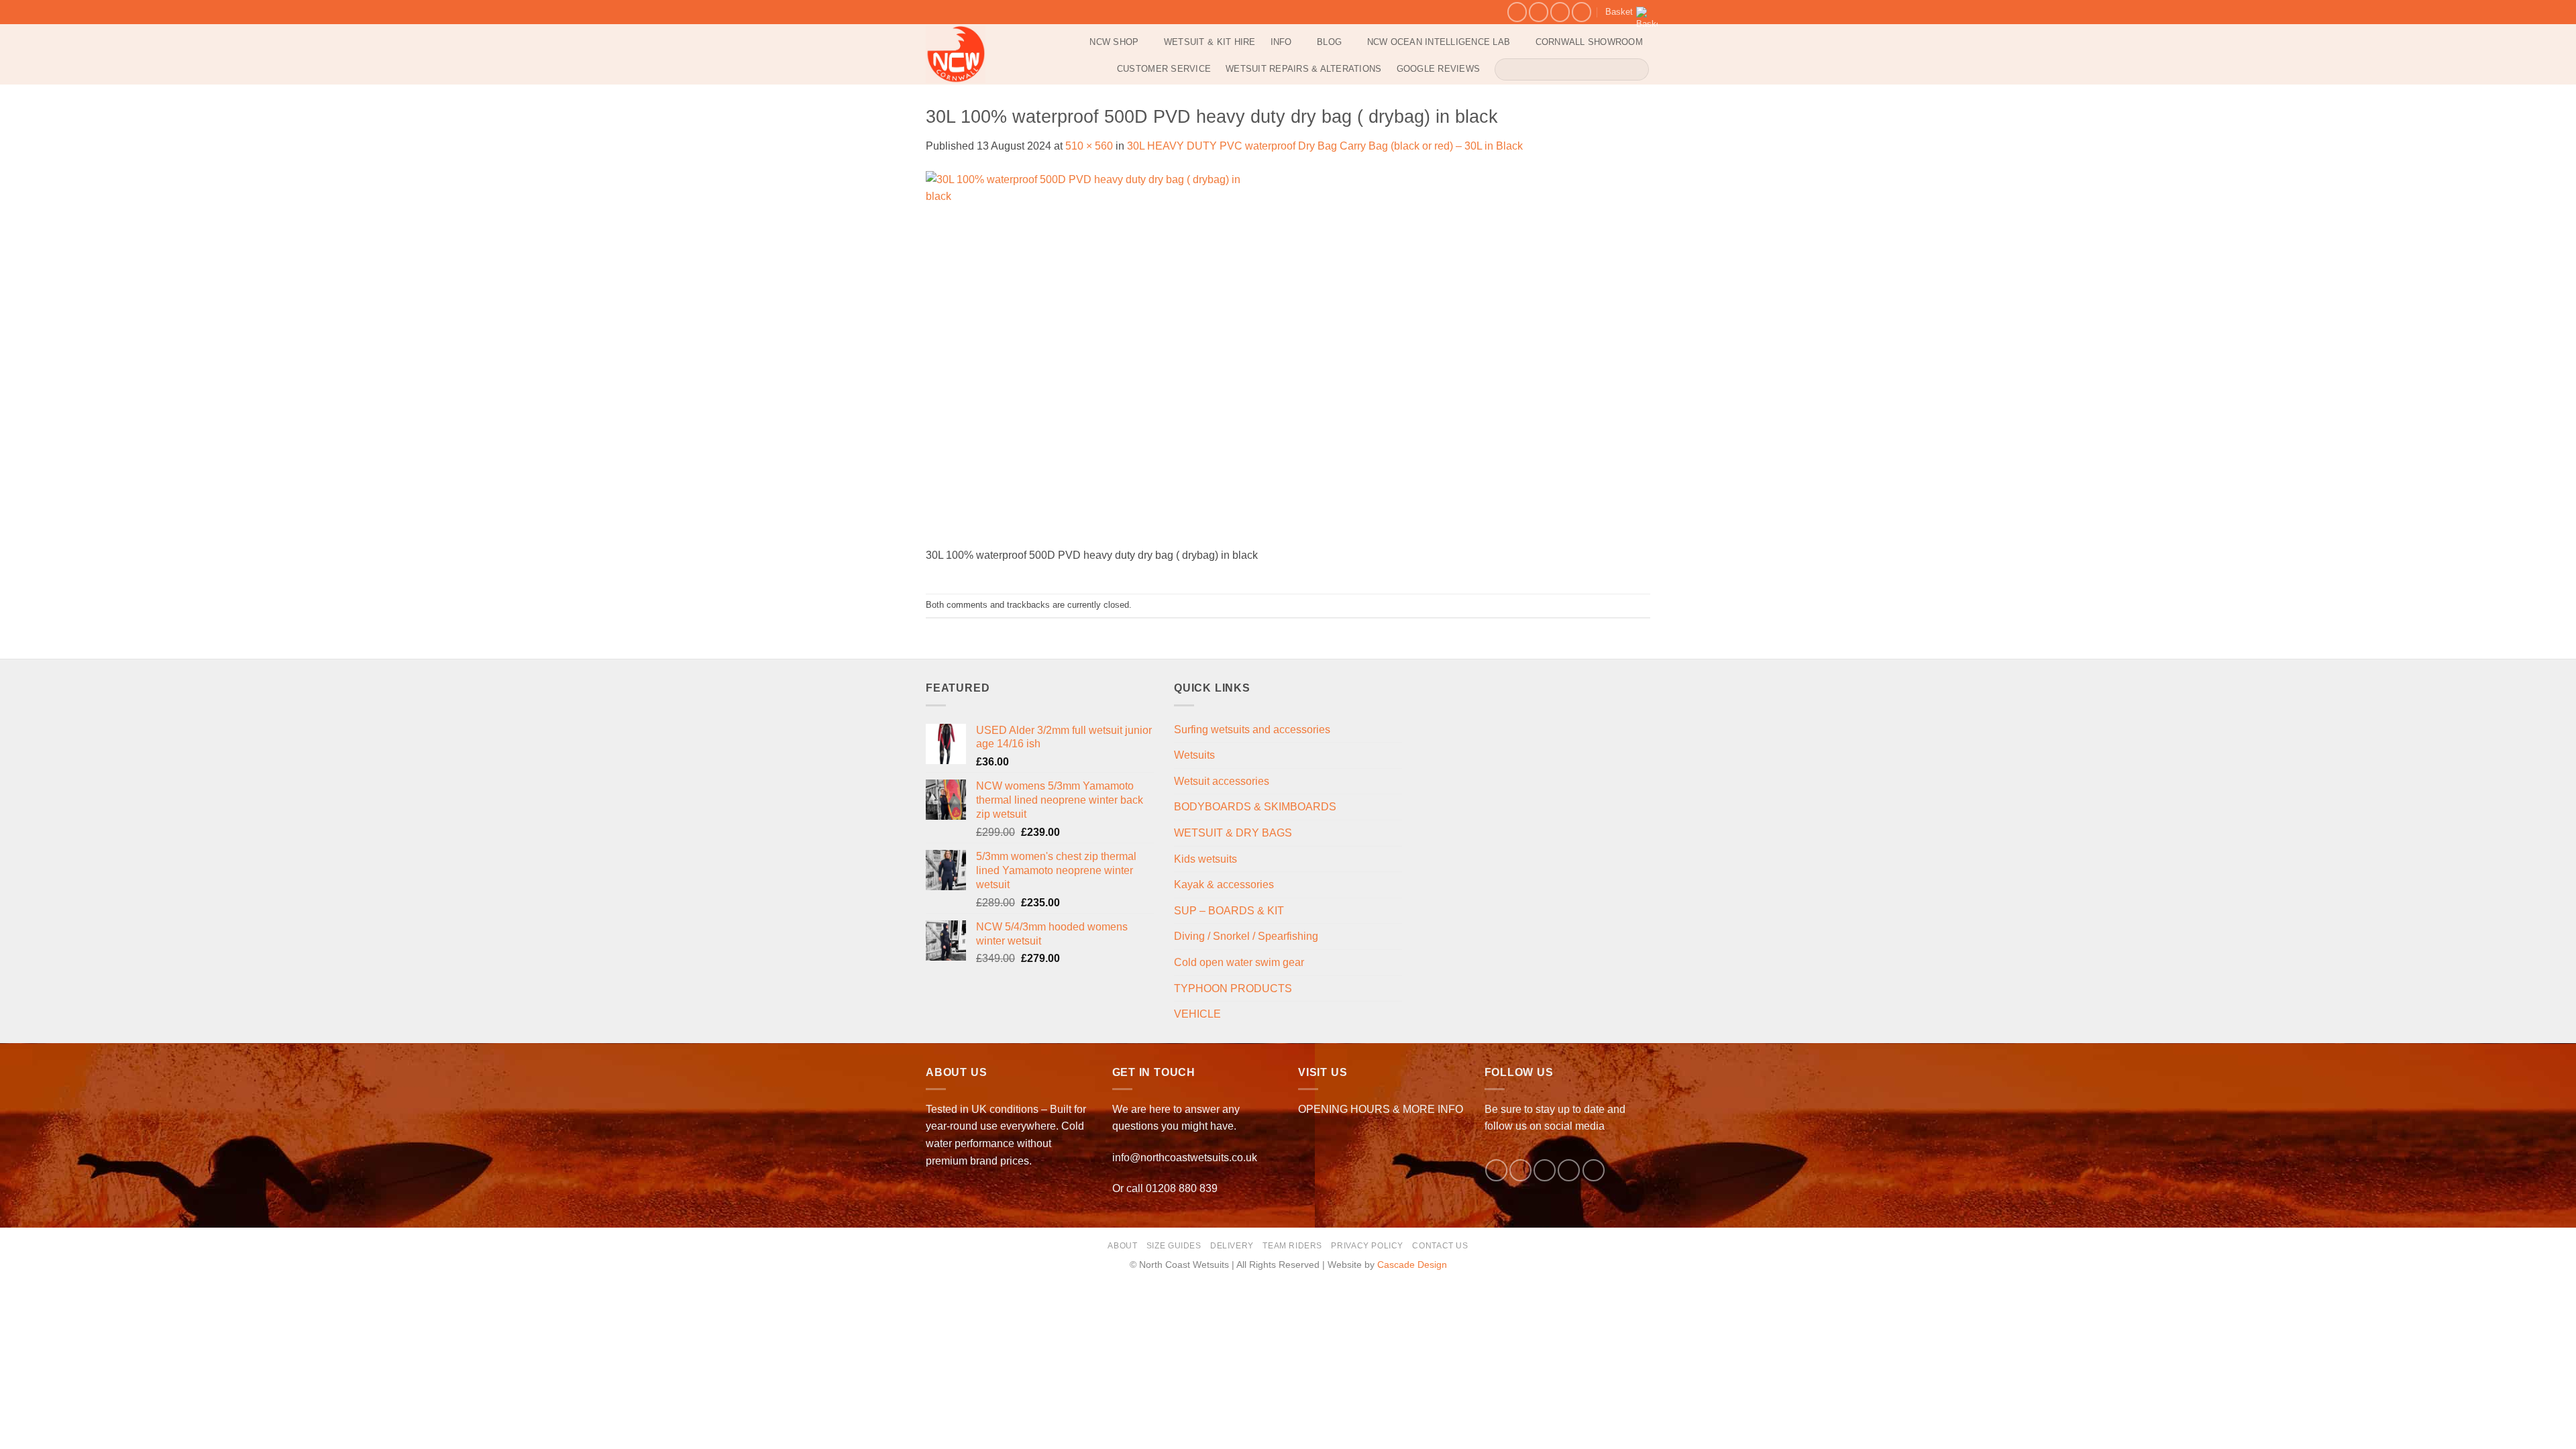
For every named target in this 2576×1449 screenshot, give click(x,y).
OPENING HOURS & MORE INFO (1381, 1109)
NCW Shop (1114, 42)
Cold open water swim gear (1239, 962)
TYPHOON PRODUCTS (1233, 988)
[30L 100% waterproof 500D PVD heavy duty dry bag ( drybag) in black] (1097, 358)
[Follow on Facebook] (1517, 12)
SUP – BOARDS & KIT (1229, 911)
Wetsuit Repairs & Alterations (1303, 69)
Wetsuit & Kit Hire (1210, 42)
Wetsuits (1194, 755)
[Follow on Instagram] (1539, 12)
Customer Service (1164, 69)
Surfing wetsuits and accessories (1252, 730)
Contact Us (1440, 1246)
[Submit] (1636, 69)
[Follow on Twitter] (1545, 1170)
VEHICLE (1197, 1014)
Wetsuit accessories (1222, 781)
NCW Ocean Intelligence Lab (1439, 42)
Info (1281, 42)
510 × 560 (1089, 146)
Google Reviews (1439, 69)
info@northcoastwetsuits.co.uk (1185, 1158)
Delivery (1232, 1246)
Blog (1329, 42)
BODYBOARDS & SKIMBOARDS (1255, 807)
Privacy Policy (1367, 1246)
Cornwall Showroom (1589, 42)
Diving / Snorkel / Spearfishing (1246, 936)
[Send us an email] (1560, 12)
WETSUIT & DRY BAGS (1233, 833)
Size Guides (1174, 1246)
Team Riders (1292, 1246)
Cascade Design (1412, 1265)
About (1122, 1246)
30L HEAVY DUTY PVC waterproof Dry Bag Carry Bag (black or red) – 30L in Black (1325, 146)
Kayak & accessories (1224, 884)
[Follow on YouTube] (1581, 12)
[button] (1628, 12)
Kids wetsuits (1205, 859)
